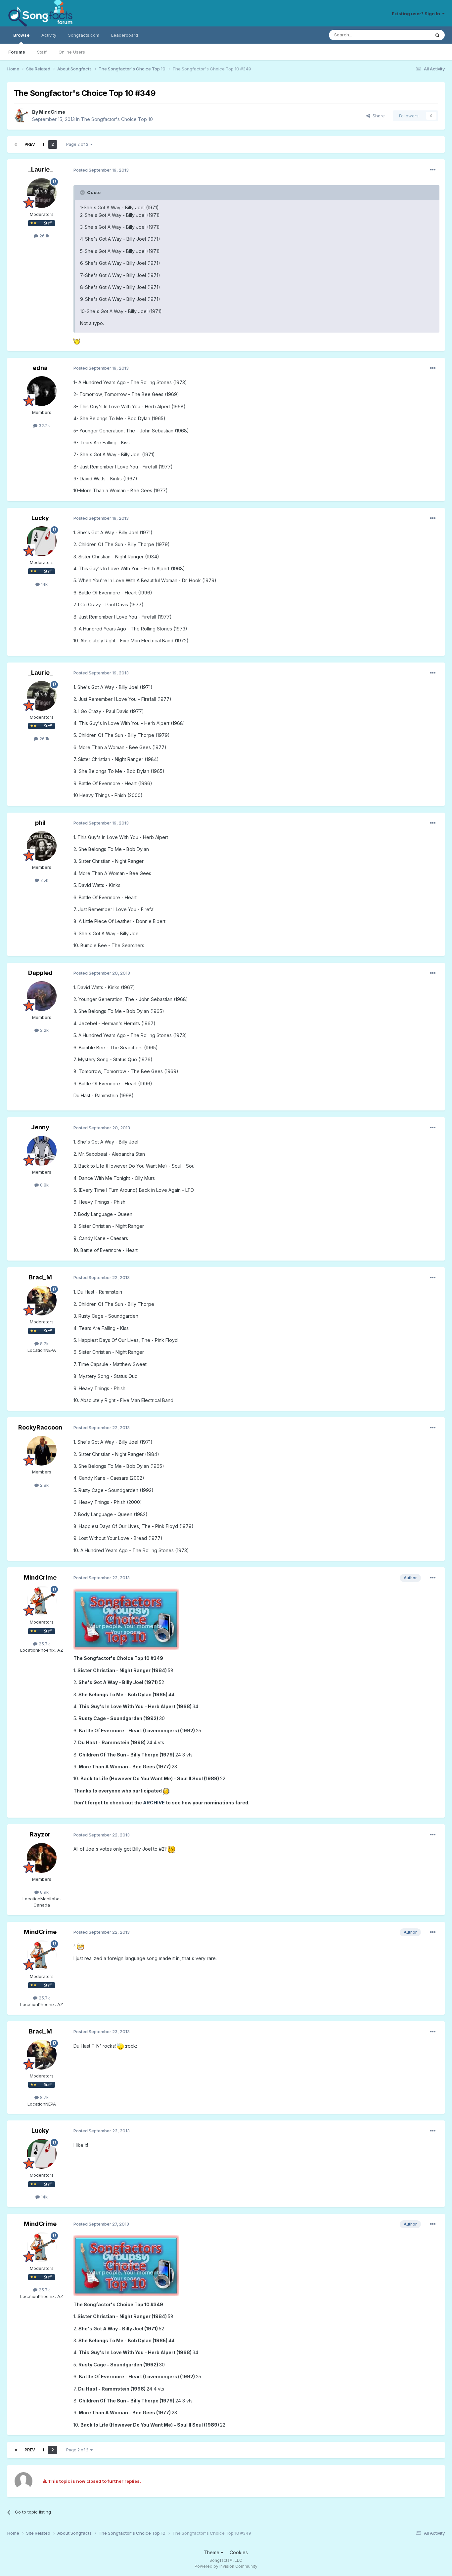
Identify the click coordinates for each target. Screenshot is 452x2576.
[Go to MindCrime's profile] (21, 116)
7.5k (44, 880)
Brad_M (40, 1277)
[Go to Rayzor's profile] (42, 1858)
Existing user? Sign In (417, 14)
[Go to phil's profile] (42, 846)
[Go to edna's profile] (42, 391)
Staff (42, 52)
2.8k (44, 1485)
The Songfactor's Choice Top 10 (117, 119)
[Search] (437, 35)
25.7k (44, 1644)
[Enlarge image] (77, 341)
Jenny (40, 1127)
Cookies (239, 2552)
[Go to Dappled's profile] (42, 996)
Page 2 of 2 (78, 144)
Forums (17, 52)
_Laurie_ (40, 169)
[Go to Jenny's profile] (42, 1151)
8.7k (44, 1344)
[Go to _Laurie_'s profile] (42, 193)
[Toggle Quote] (83, 192)
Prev (30, 144)
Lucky (40, 518)
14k (44, 584)
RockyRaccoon (40, 1427)
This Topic (411, 35)
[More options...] (433, 170)
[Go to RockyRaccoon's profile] (42, 1451)
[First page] (16, 144)
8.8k (44, 1185)
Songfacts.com (84, 35)
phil (40, 823)
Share (377, 116)
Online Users (72, 52)
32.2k (44, 425)
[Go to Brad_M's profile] (42, 1301)
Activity (49, 35)
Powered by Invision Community (226, 2566)
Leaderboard (125, 35)
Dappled (40, 973)
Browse (21, 35)
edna (40, 368)
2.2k (44, 1030)
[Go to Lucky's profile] (42, 541)
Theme (212, 2552)
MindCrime (52, 112)
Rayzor (40, 1834)
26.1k (44, 236)
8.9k (44, 1892)
